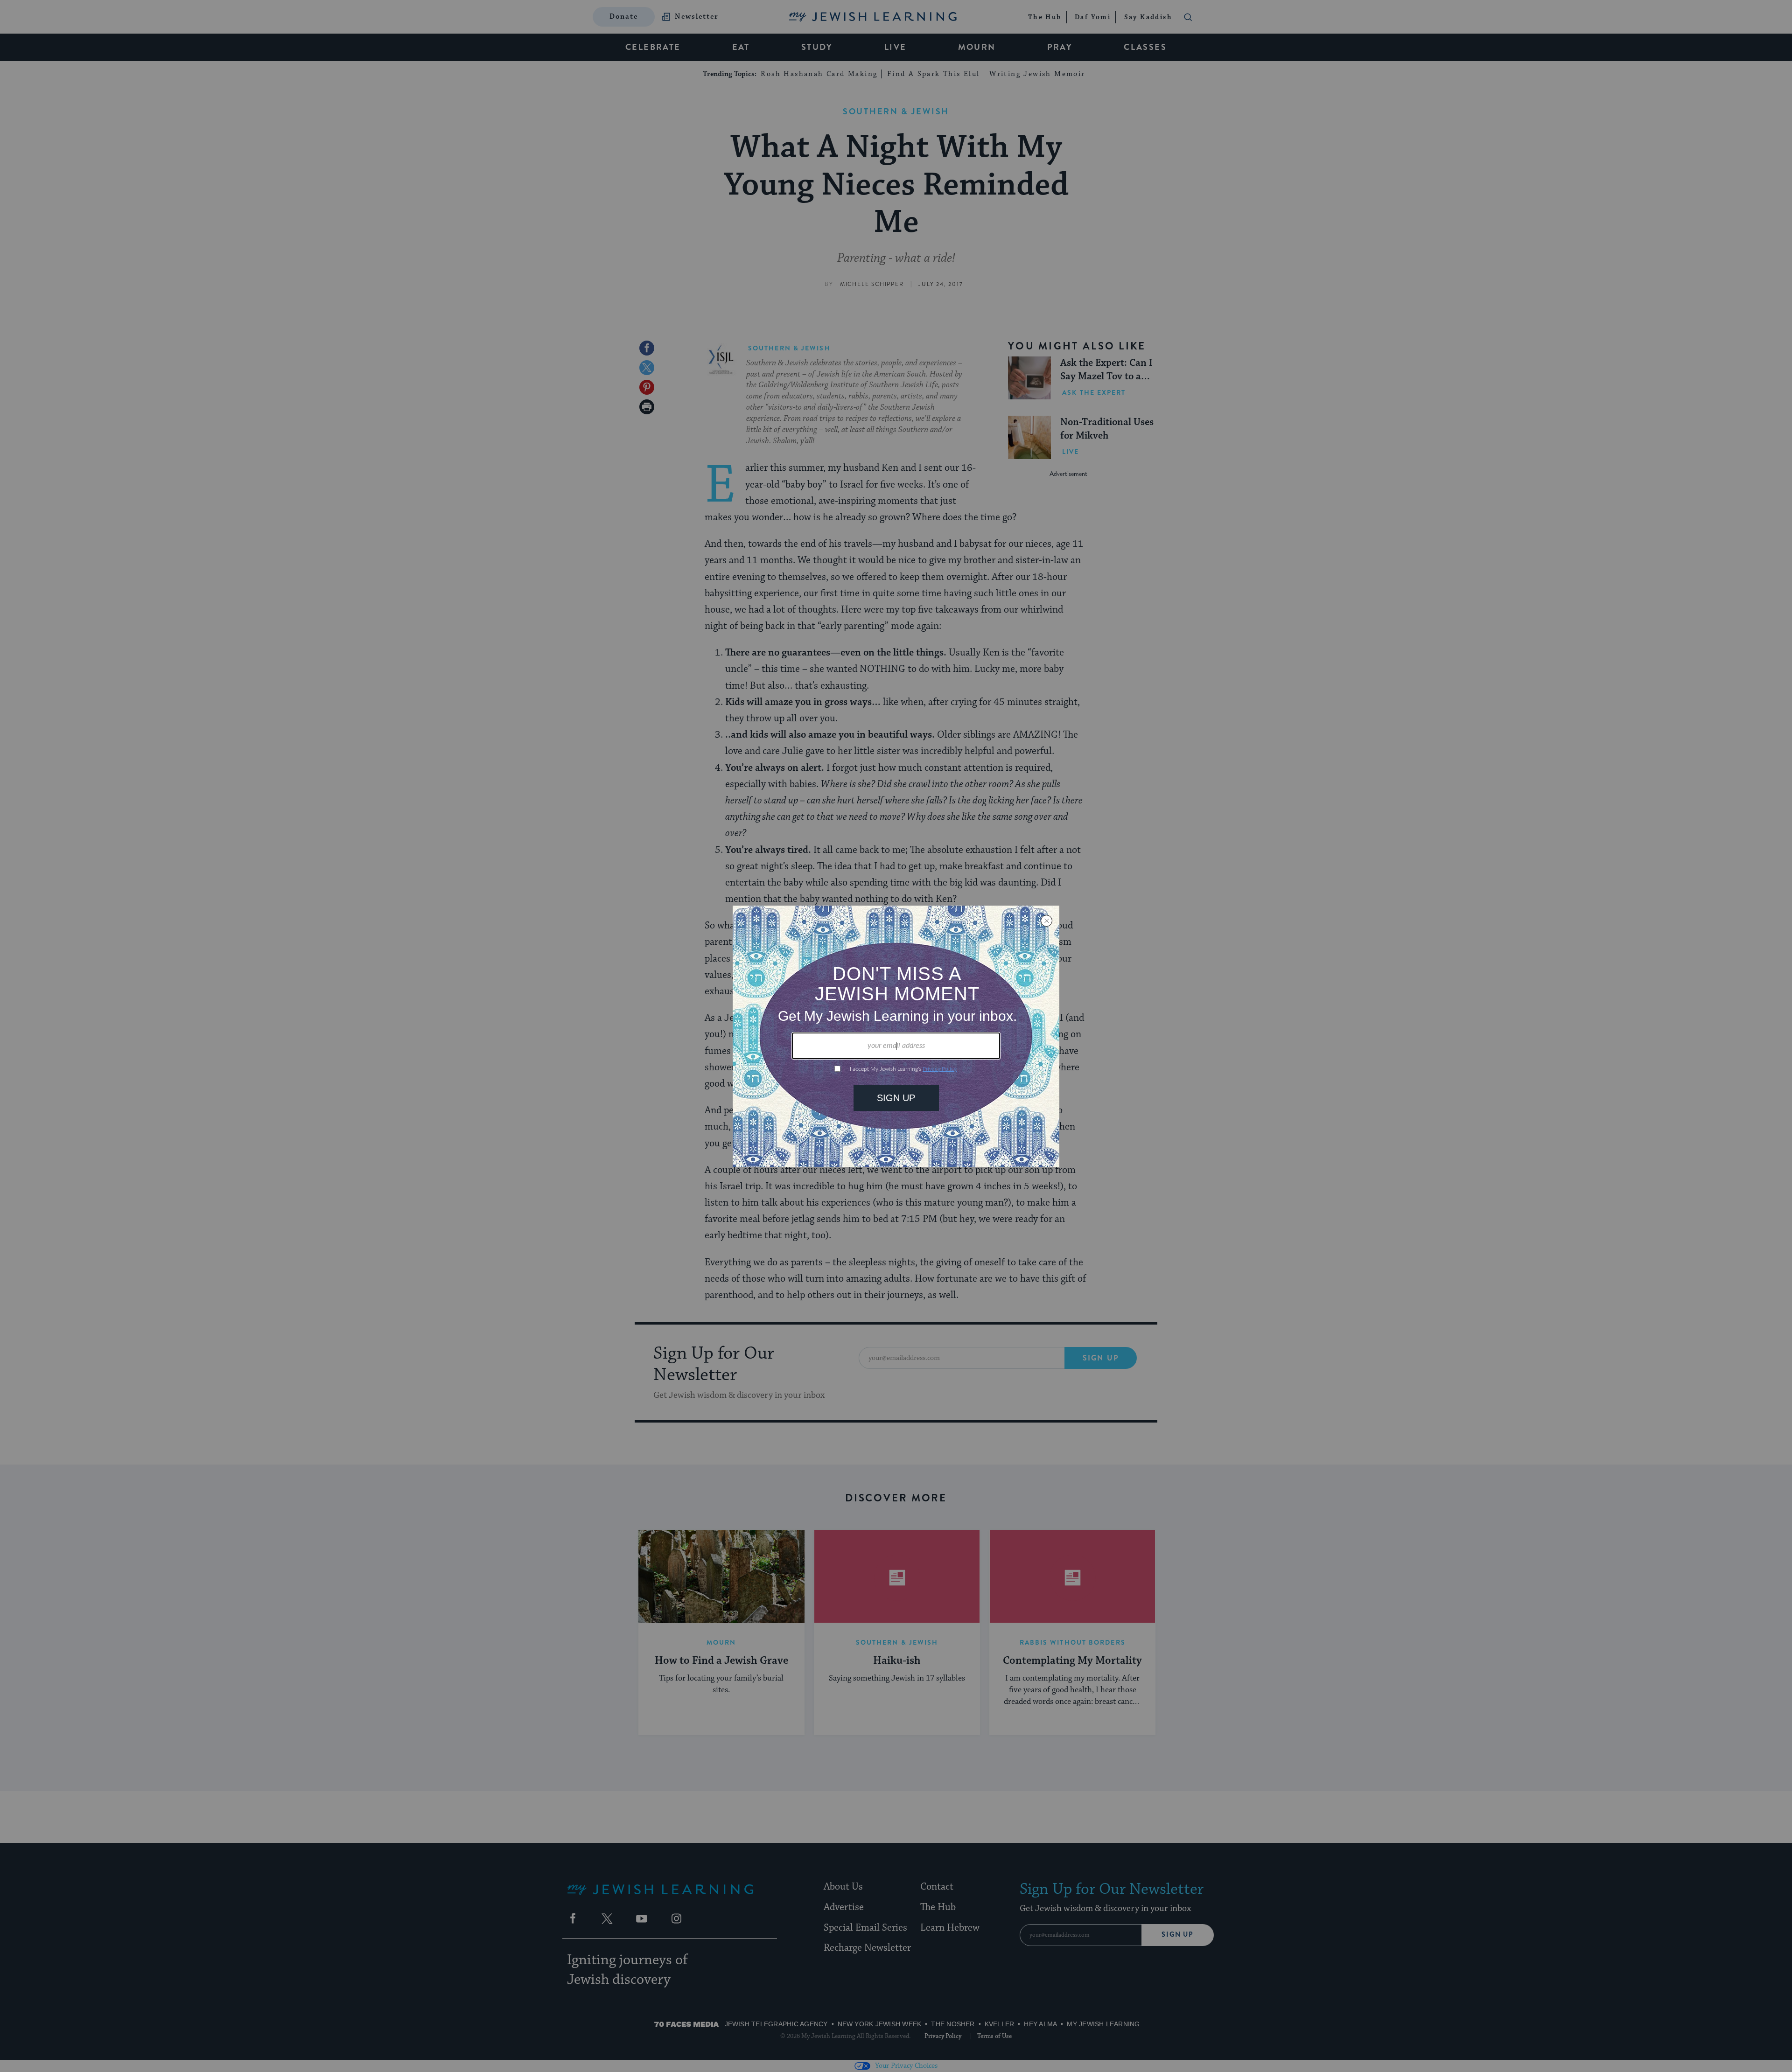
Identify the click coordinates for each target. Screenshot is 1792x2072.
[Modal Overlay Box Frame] (896, 1036)
